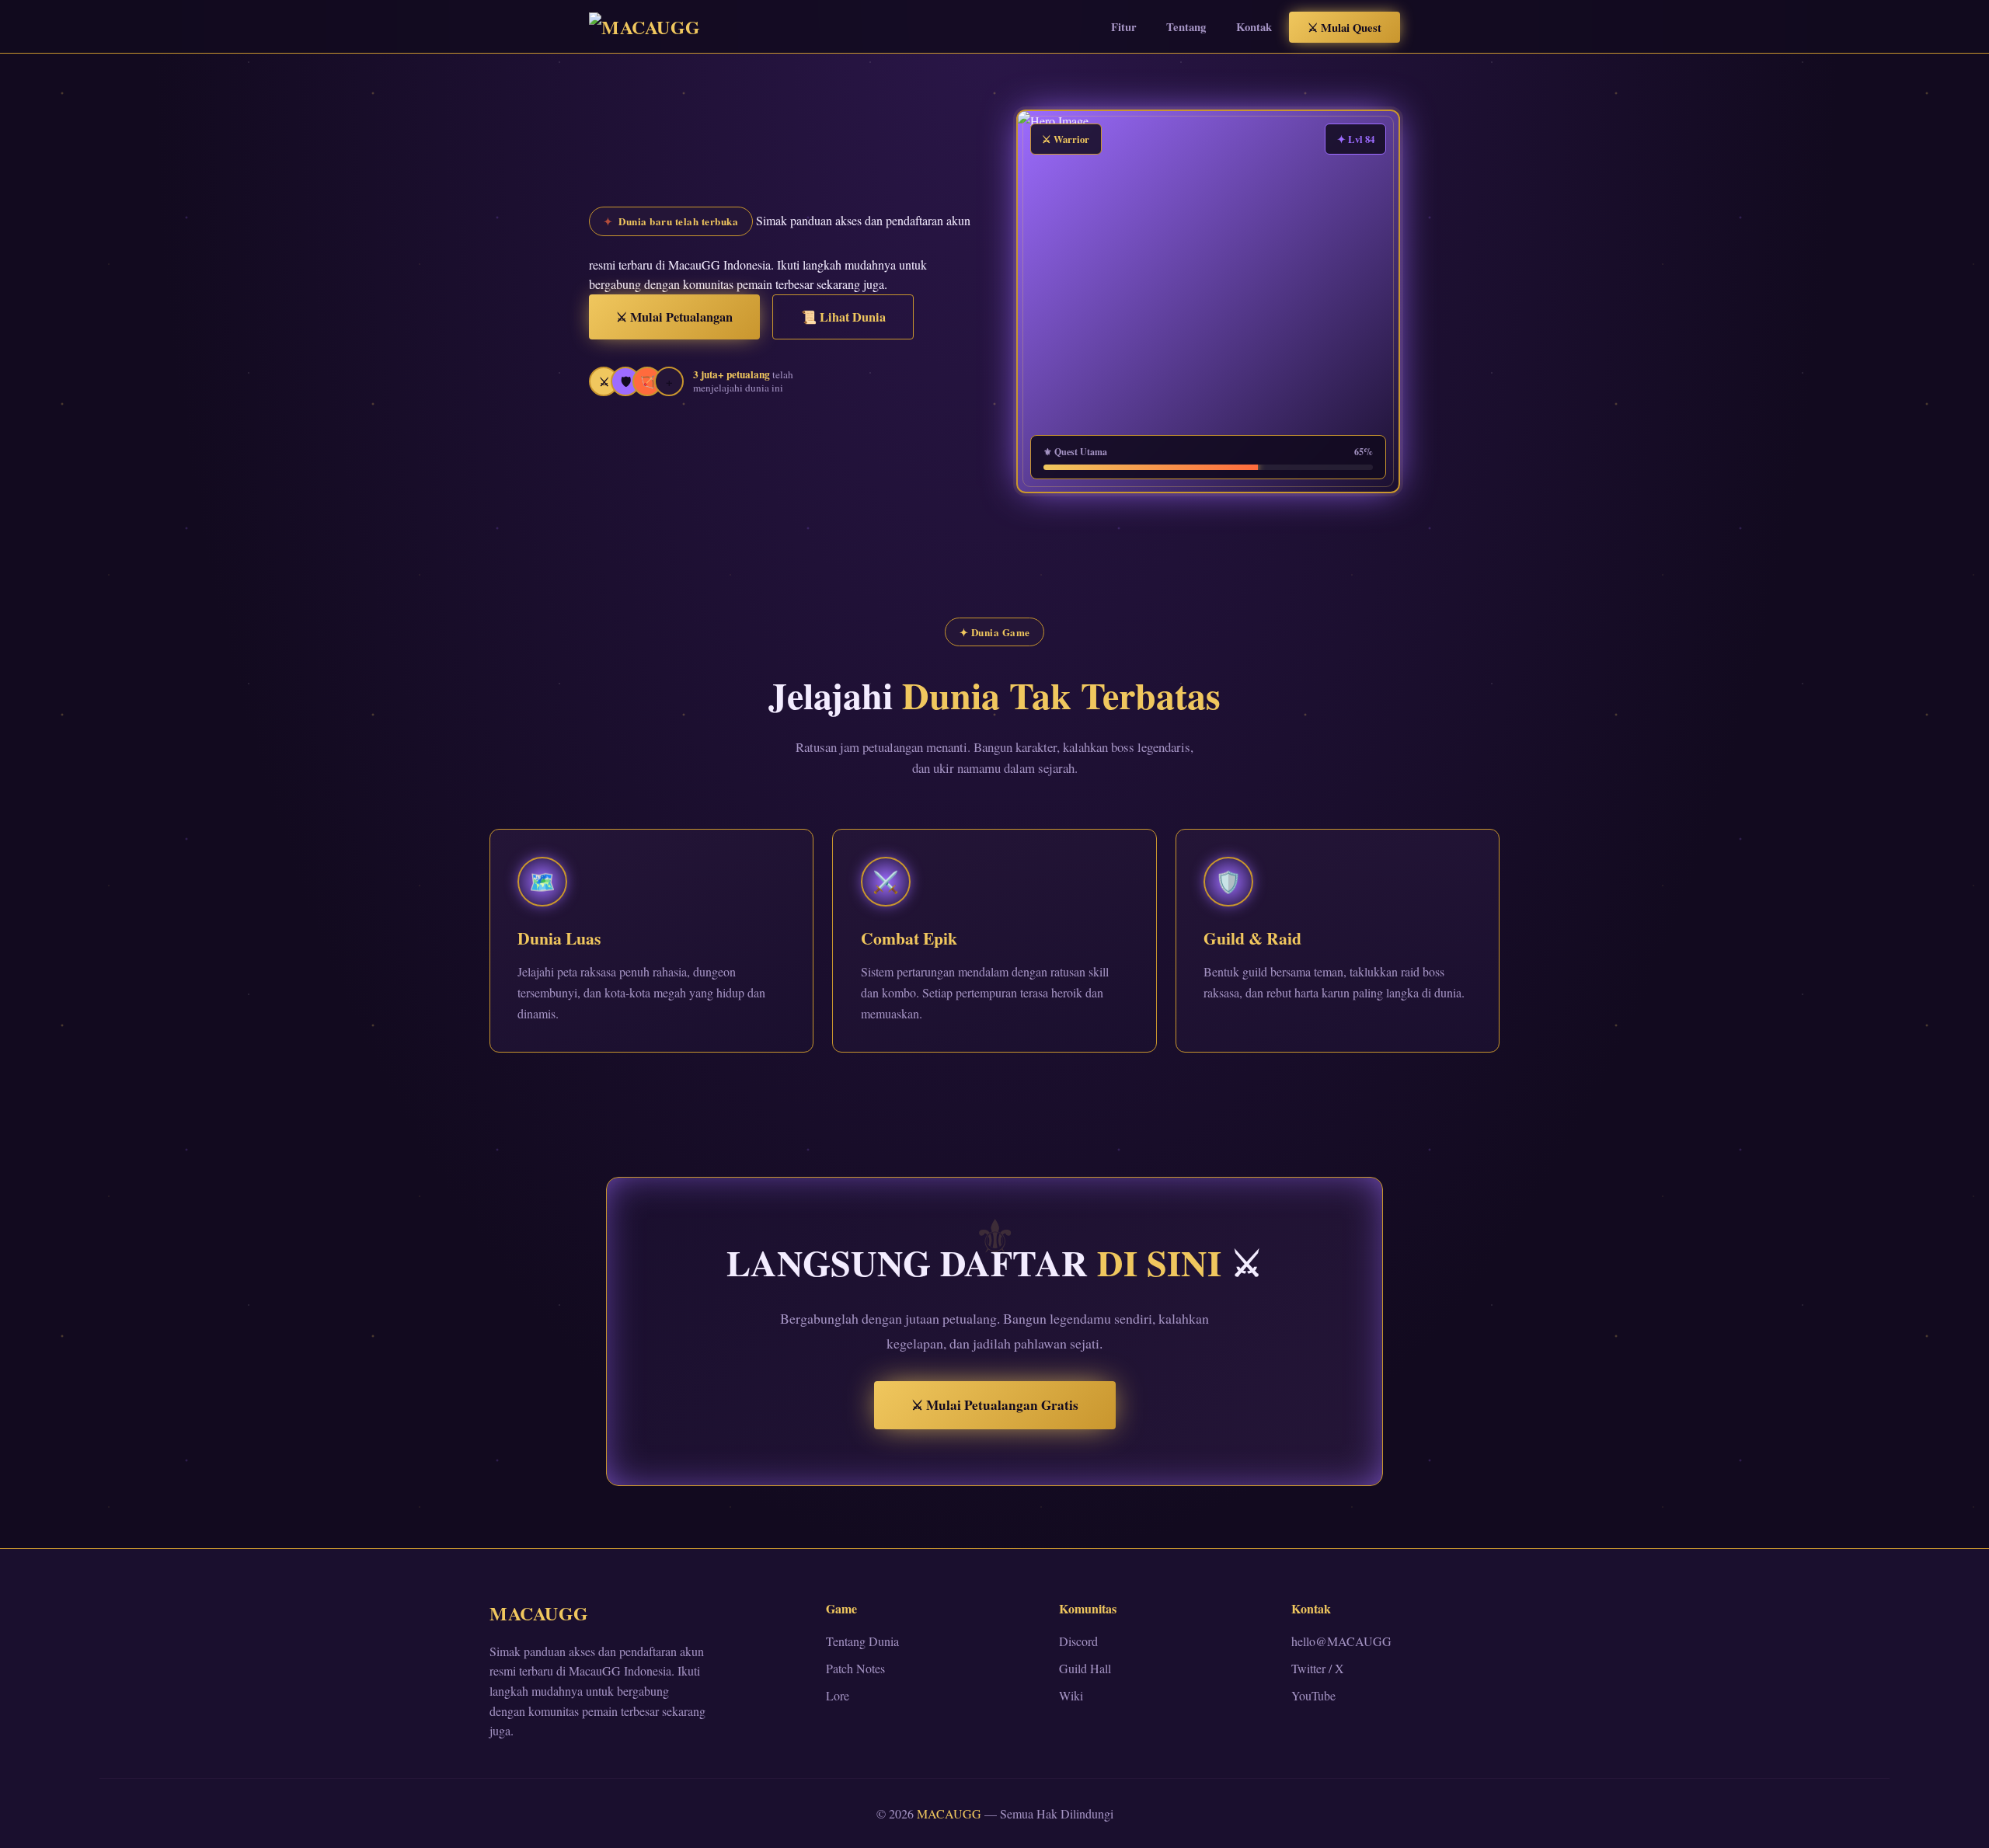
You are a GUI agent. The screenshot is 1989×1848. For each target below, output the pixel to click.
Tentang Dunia (862, 1641)
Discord (1078, 1641)
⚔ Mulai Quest (1345, 27)
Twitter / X (1318, 1668)
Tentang (1186, 27)
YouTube (1313, 1695)
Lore (838, 1695)
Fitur (1124, 27)
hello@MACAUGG (1341, 1641)
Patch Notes (855, 1668)
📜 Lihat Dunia (843, 317)
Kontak (1254, 27)
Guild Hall (1085, 1668)
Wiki (1071, 1695)
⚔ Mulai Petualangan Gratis (995, 1405)
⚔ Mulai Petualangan (674, 317)
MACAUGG (539, 1613)
